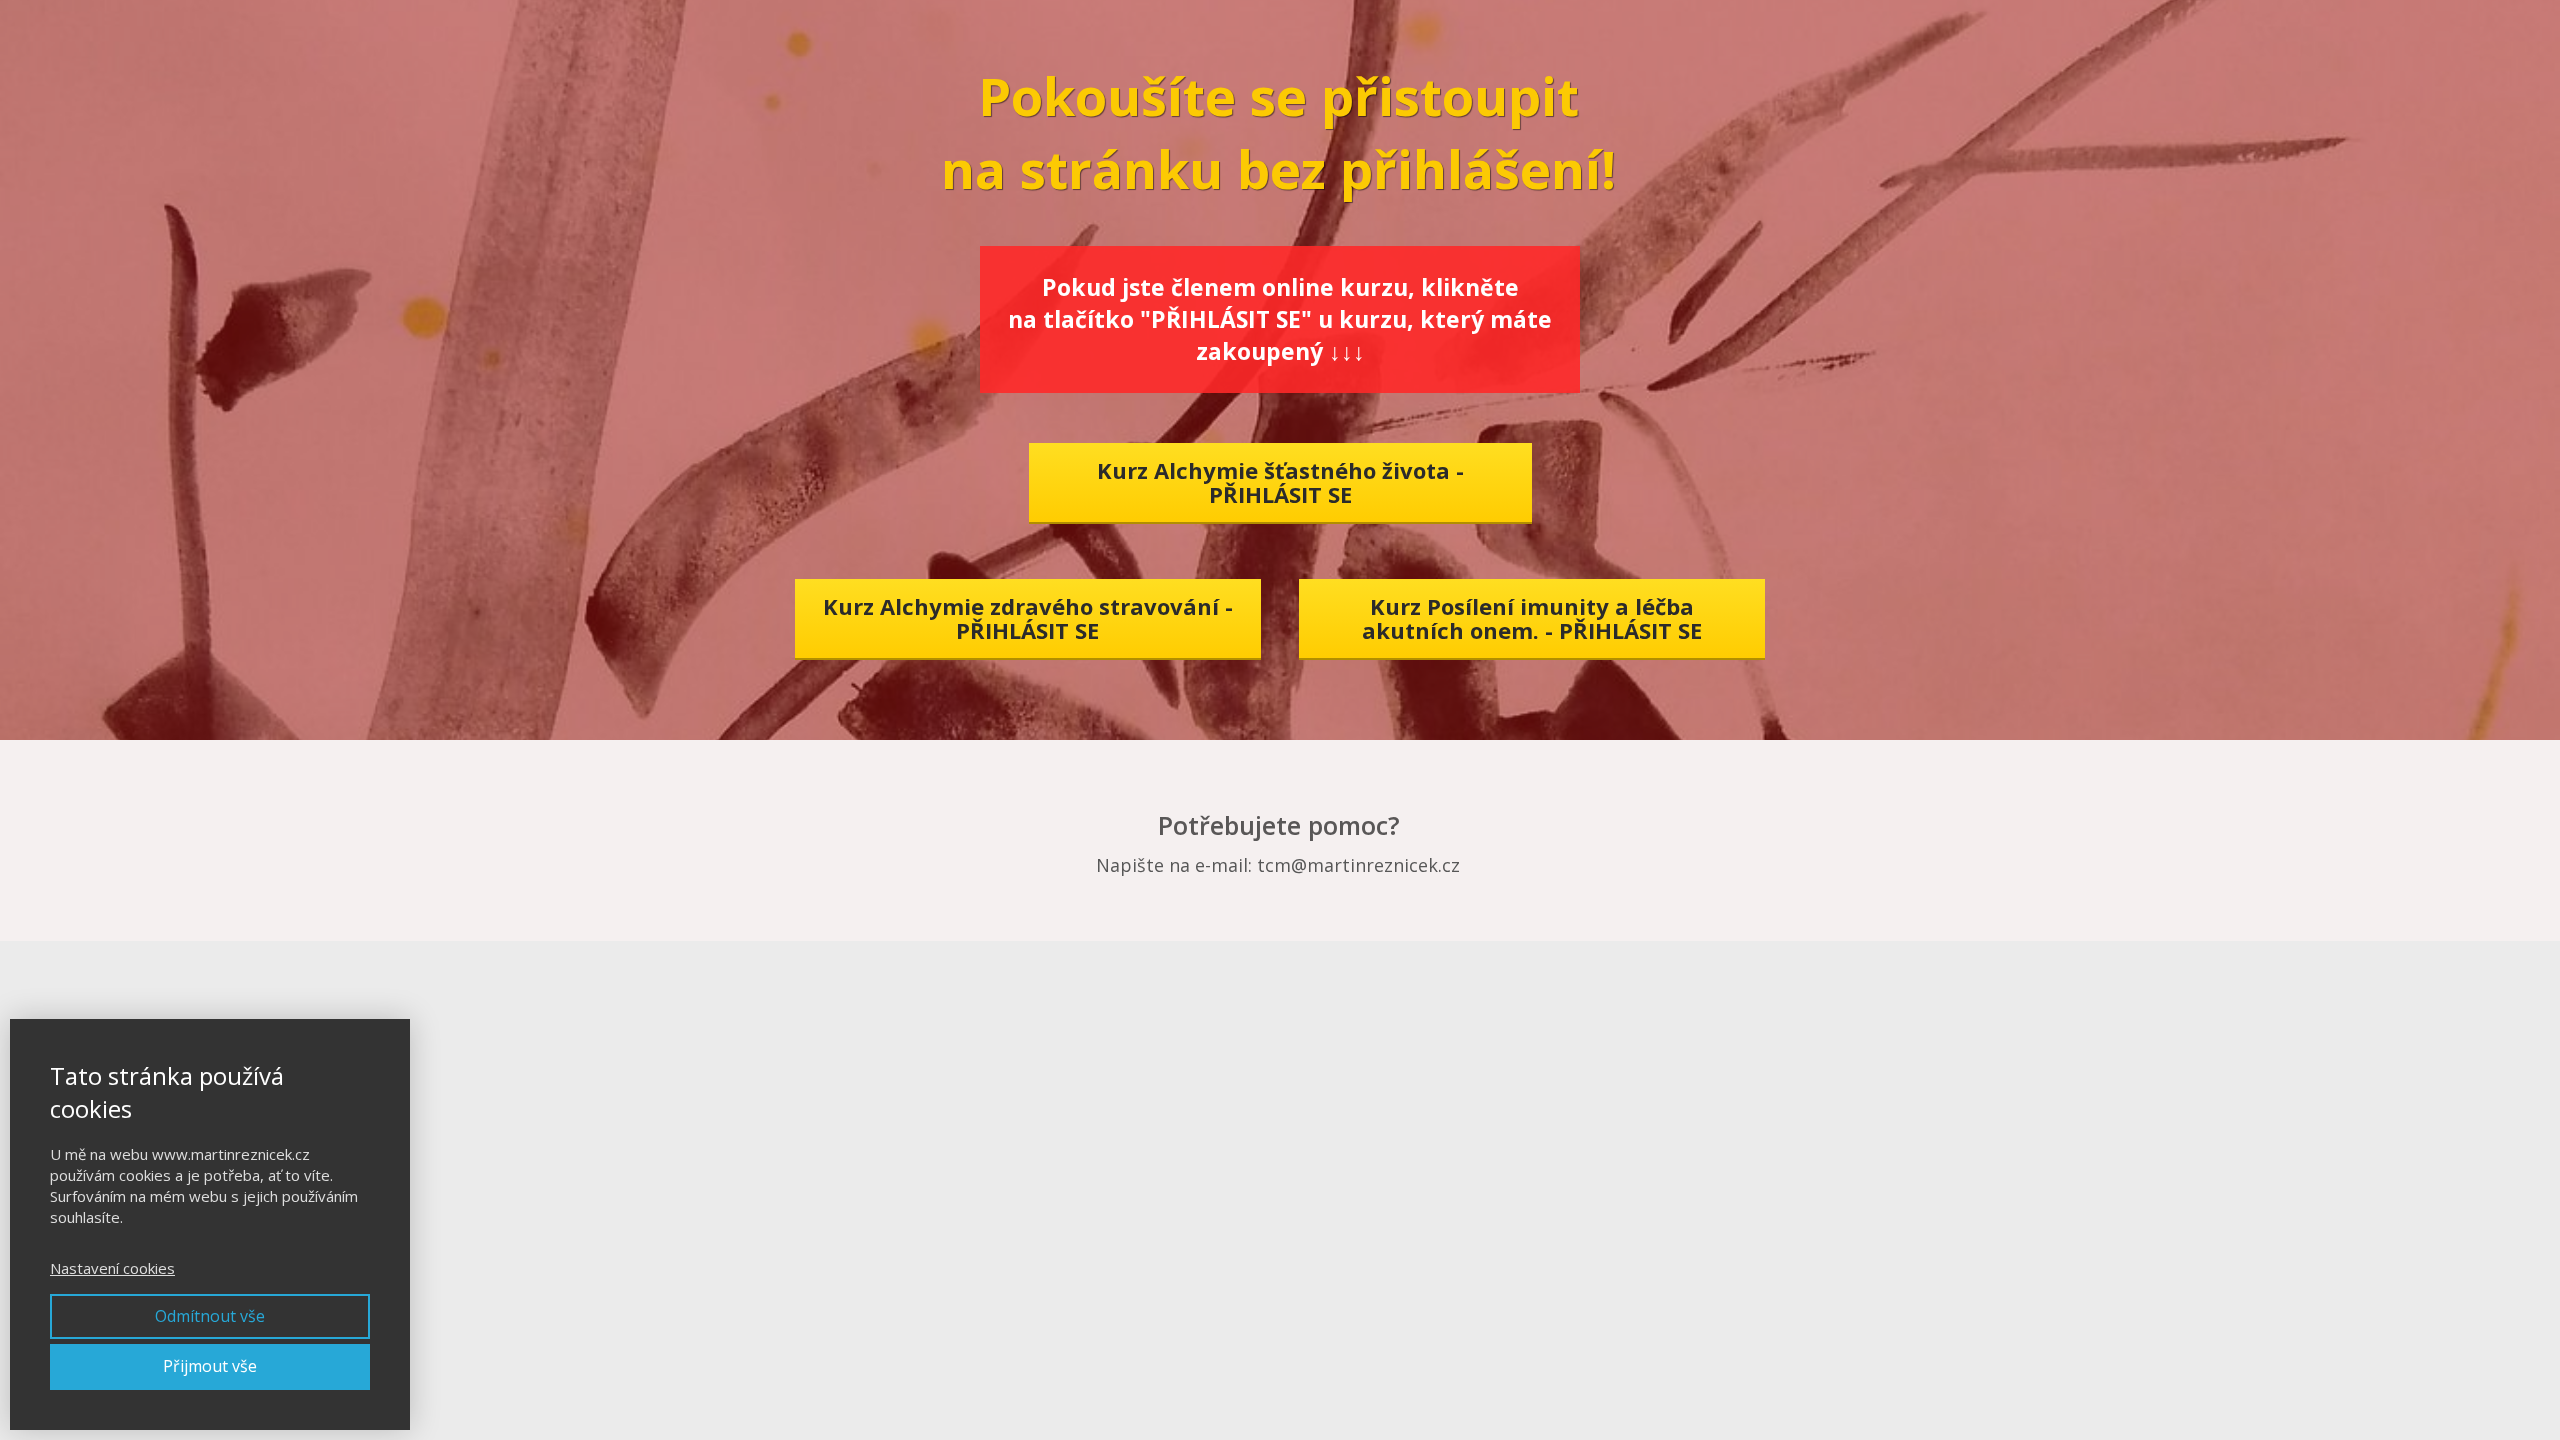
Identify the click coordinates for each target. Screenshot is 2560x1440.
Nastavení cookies (112, 1268)
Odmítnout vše (210, 1316)
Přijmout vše (210, 1366)
